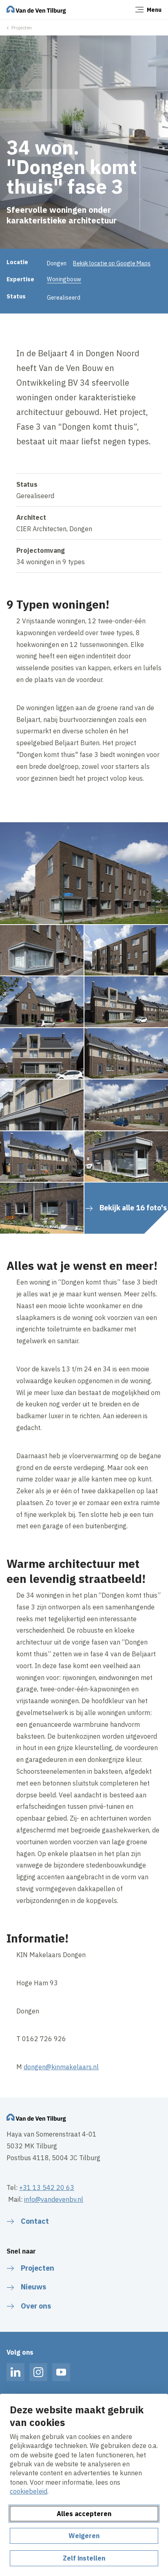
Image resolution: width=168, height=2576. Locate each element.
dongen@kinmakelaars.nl (61, 2067)
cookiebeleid (29, 2491)
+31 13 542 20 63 (47, 2188)
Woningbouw (64, 279)
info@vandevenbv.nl (54, 2199)
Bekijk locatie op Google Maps (112, 263)
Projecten (22, 28)
